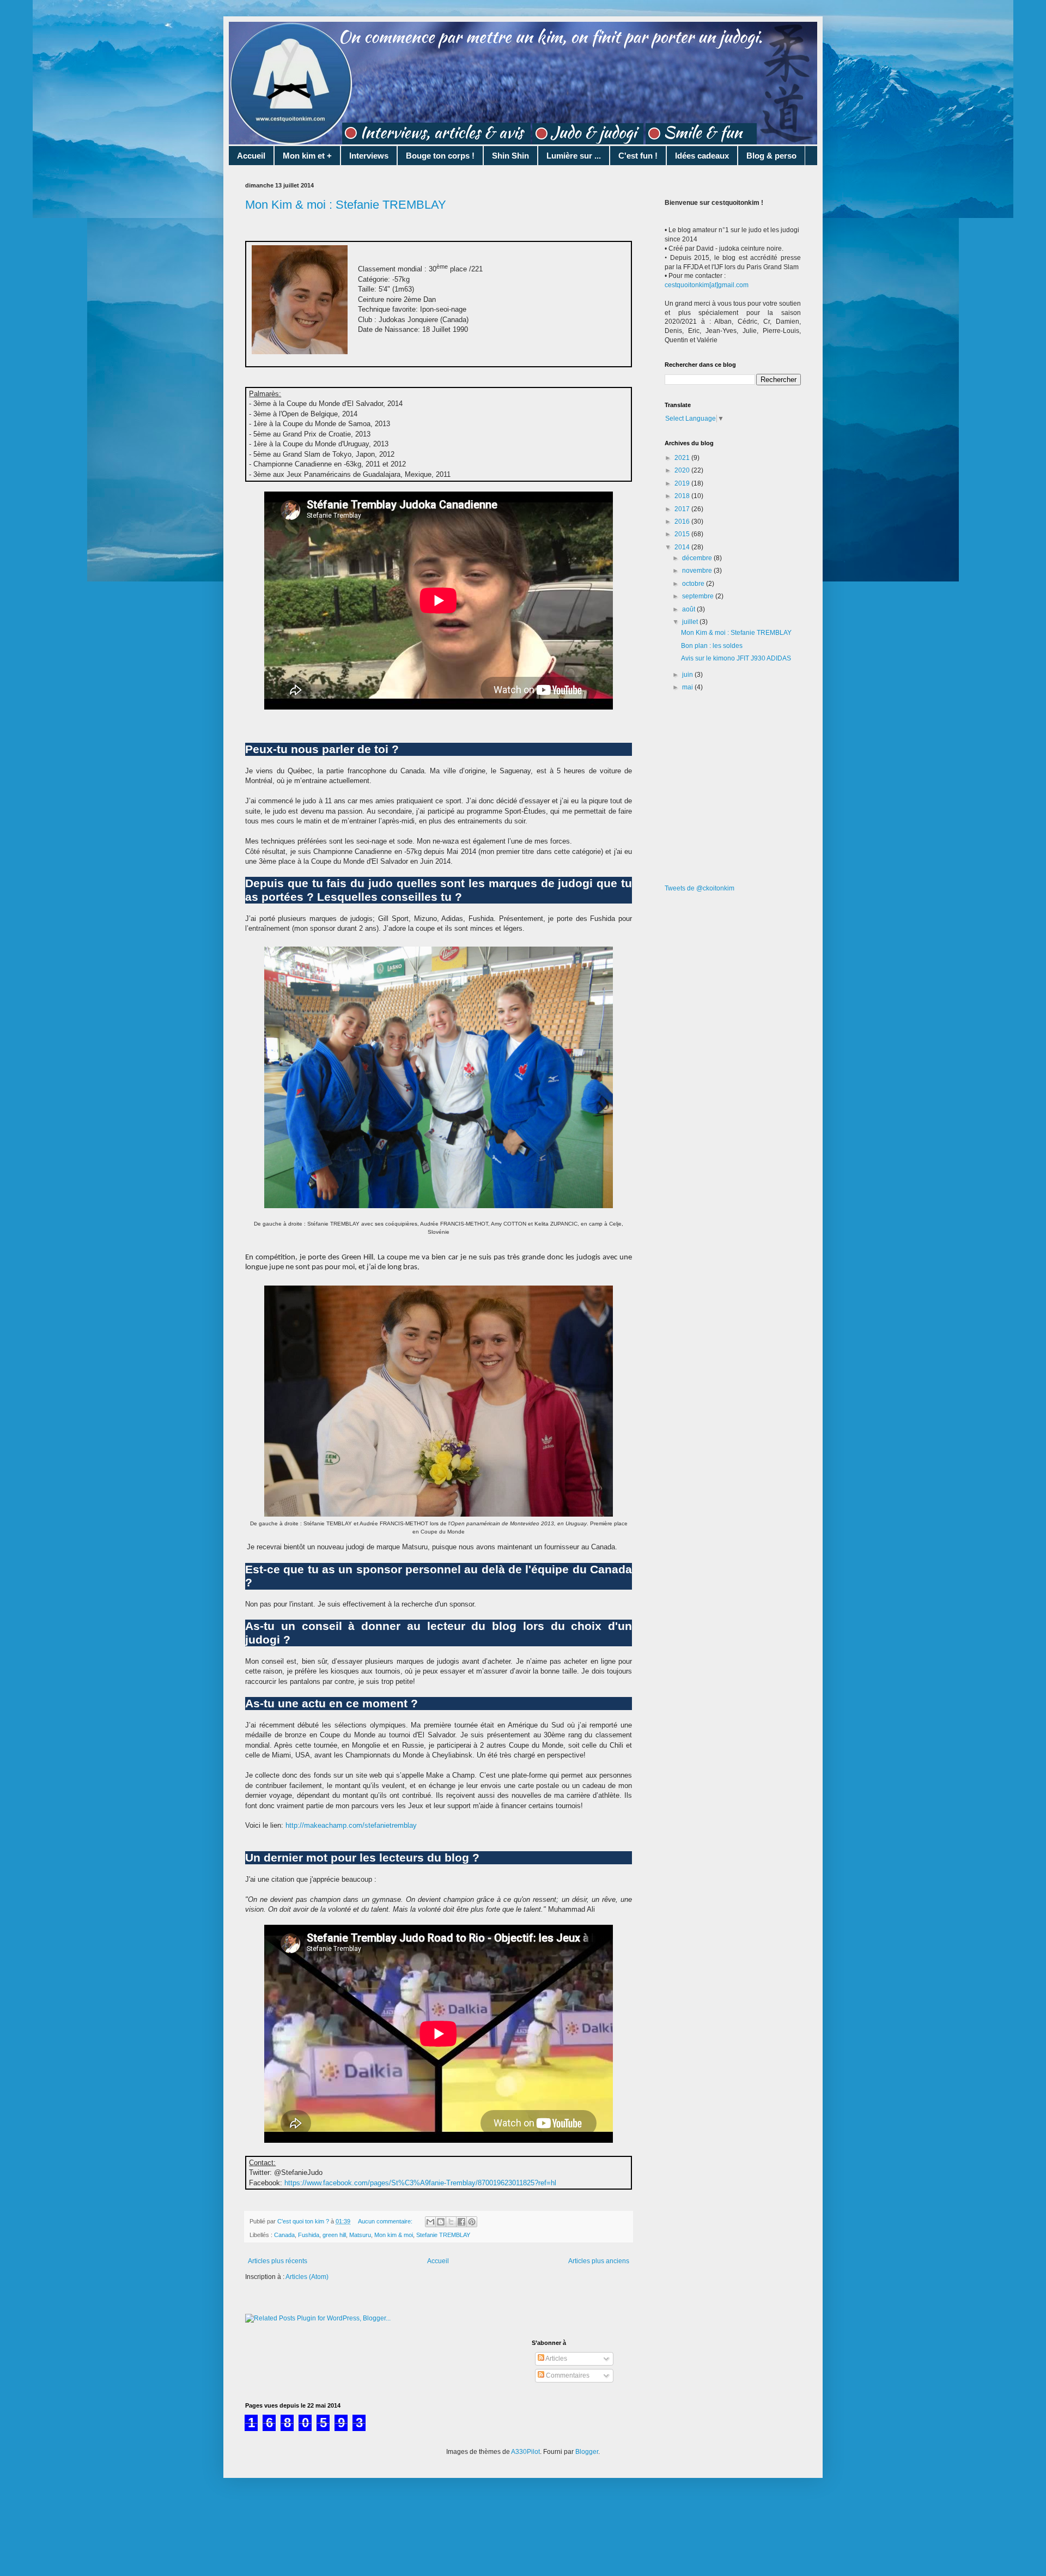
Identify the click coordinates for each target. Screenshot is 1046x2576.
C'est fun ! (638, 156)
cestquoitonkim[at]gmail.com (707, 285)
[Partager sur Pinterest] (472, 2222)
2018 (683, 496)
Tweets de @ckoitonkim (700, 888)
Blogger (587, 2452)
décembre (698, 558)
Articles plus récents (278, 2261)
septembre (699, 596)
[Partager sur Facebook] (461, 2222)
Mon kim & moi (394, 2235)
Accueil (251, 156)
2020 (683, 470)
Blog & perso (771, 156)
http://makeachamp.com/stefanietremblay (351, 1825)
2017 (683, 509)
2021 (683, 458)
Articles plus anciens (599, 2261)
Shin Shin (510, 156)
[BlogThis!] (441, 2222)
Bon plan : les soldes (712, 646)
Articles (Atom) (307, 2277)
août (689, 609)
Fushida (309, 2235)
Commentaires (567, 2375)
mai (688, 687)
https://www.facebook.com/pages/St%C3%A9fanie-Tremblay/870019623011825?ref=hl (419, 2183)
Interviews (369, 156)
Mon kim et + (307, 156)
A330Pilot (525, 2452)
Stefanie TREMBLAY (443, 2235)
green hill (334, 2235)
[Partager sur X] (451, 2222)
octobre (694, 584)
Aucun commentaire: (386, 2221)
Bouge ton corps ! (440, 156)
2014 (683, 547)
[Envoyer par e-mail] (430, 2222)
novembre (698, 571)
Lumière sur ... (574, 156)
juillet (691, 622)
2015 (683, 534)
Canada (284, 2235)
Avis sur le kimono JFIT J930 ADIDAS (736, 658)
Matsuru (360, 2235)
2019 (683, 483)
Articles (556, 2359)
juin (688, 675)
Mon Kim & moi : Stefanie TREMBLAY (346, 205)
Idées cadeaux (702, 156)
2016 (683, 522)
